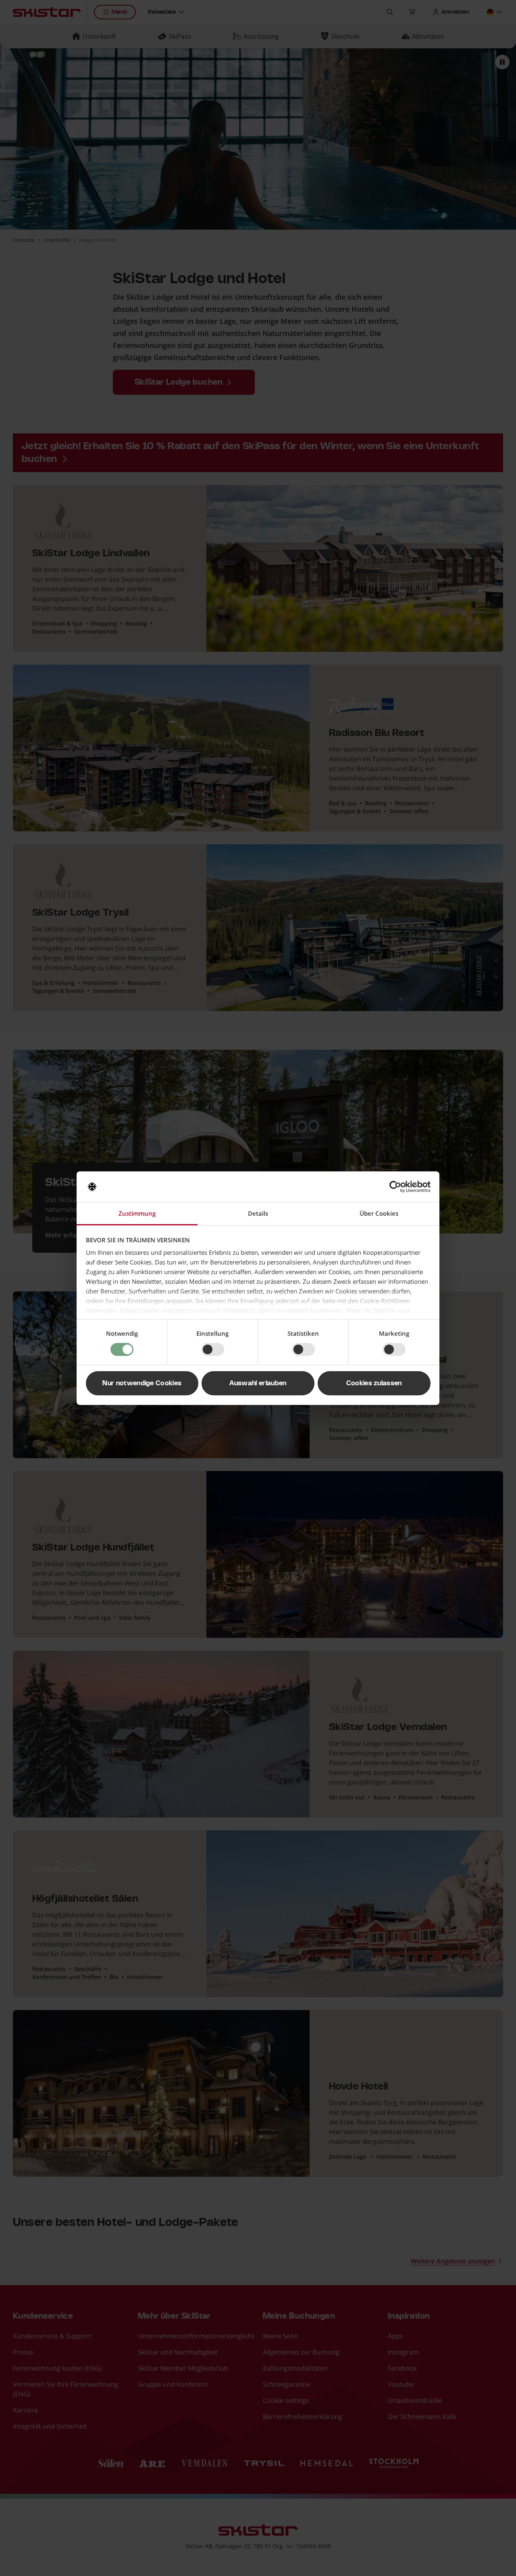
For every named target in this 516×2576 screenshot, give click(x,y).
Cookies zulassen (374, 1383)
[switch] (213, 1349)
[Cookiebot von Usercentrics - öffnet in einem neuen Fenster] (395, 1187)
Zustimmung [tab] (137, 1213)
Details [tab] (258, 1213)
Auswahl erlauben (258, 1383)
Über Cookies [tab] (379, 1213)
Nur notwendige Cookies (142, 1383)
